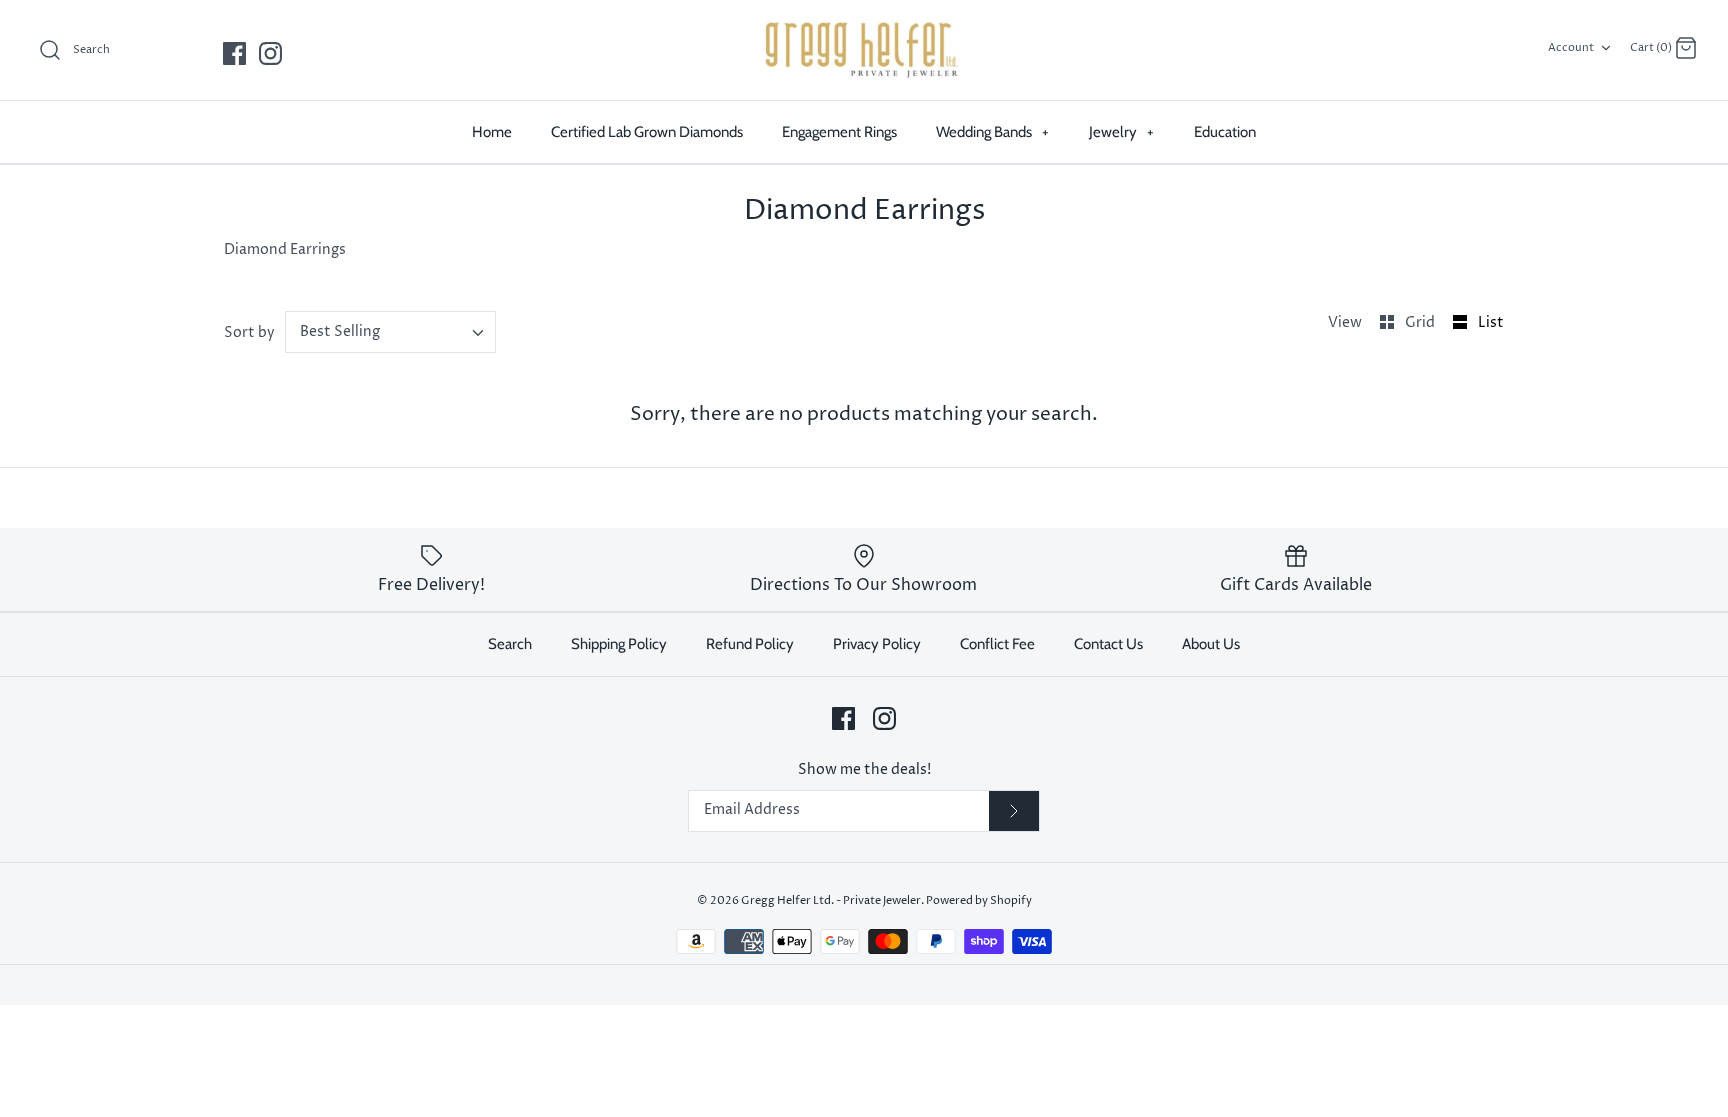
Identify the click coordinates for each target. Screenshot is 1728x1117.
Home (492, 132)
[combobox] (390, 332)
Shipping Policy (619, 644)
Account (1571, 47)
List (1491, 322)
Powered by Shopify (979, 900)
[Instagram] (270, 53)
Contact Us (1108, 644)
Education (1225, 132)
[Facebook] (234, 53)
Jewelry (1121, 132)
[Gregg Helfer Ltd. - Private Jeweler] (864, 50)
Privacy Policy (877, 644)
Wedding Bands (992, 132)
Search (510, 644)
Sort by (249, 332)
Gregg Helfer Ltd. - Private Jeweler (831, 900)
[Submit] (1014, 811)
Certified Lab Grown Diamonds (647, 132)
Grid (1421, 322)
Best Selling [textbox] (340, 332)
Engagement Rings (839, 132)
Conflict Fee (997, 644)
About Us (1211, 644)
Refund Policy (750, 644)
